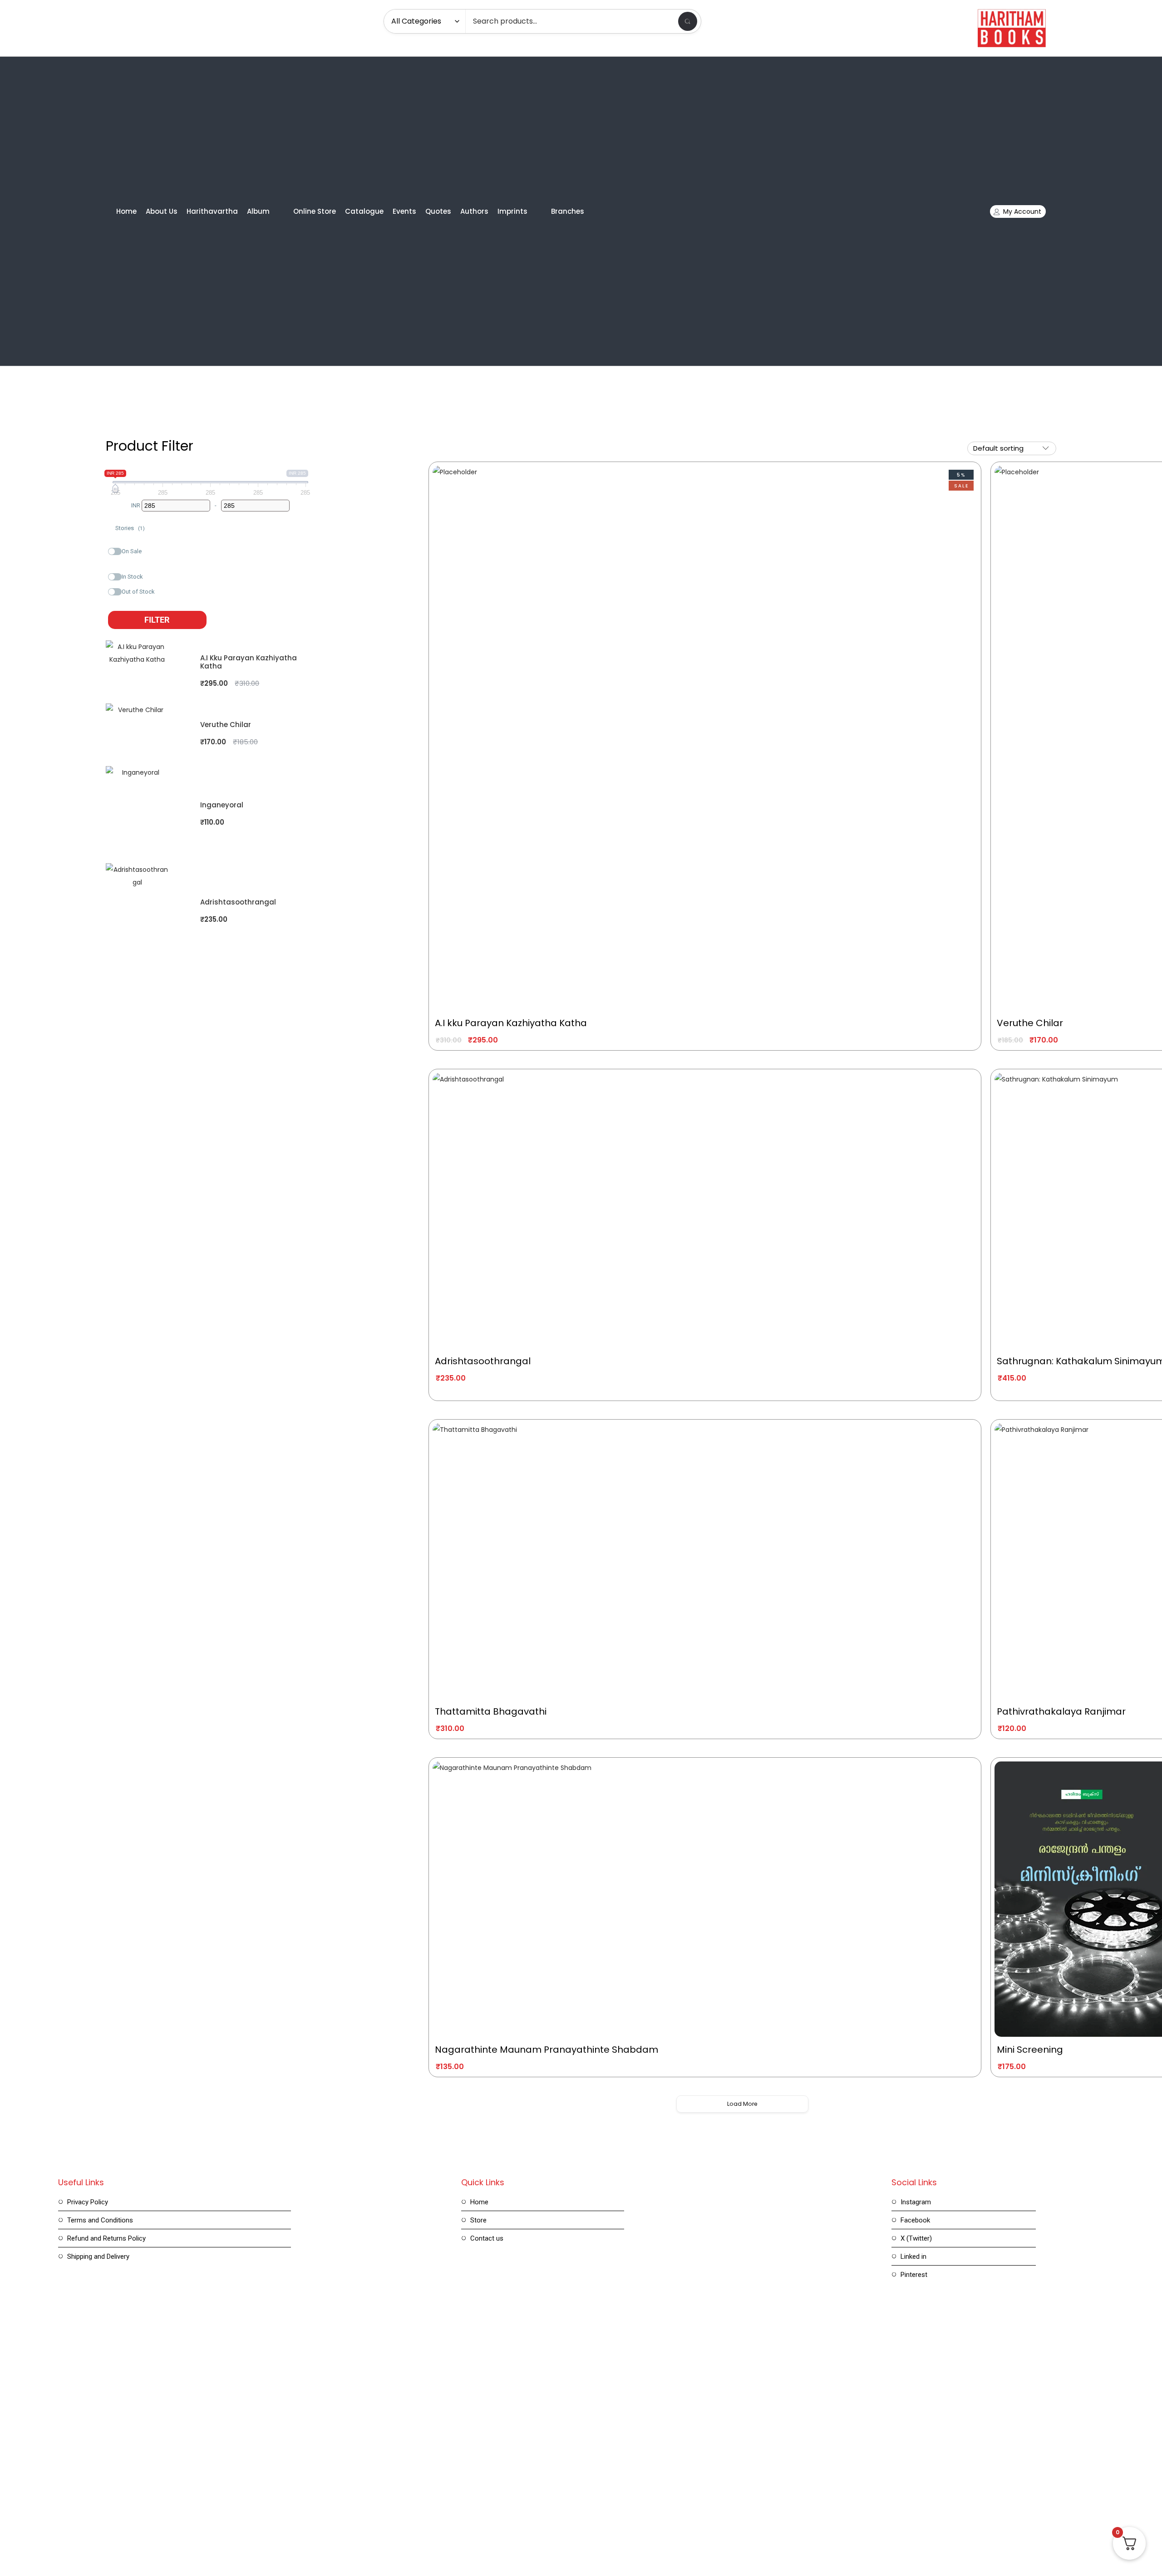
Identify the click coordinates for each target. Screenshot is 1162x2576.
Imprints (512, 211)
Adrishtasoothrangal (238, 902)
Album (258, 211)
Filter (157, 620)
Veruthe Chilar (226, 725)
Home (126, 211)
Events (404, 211)
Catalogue (364, 211)
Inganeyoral (222, 805)
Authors (474, 211)
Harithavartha (212, 211)
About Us (162, 211)
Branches (568, 211)
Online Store (315, 211)
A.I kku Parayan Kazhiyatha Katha (249, 662)
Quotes (438, 211)
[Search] (688, 21)
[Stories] (112, 526)
